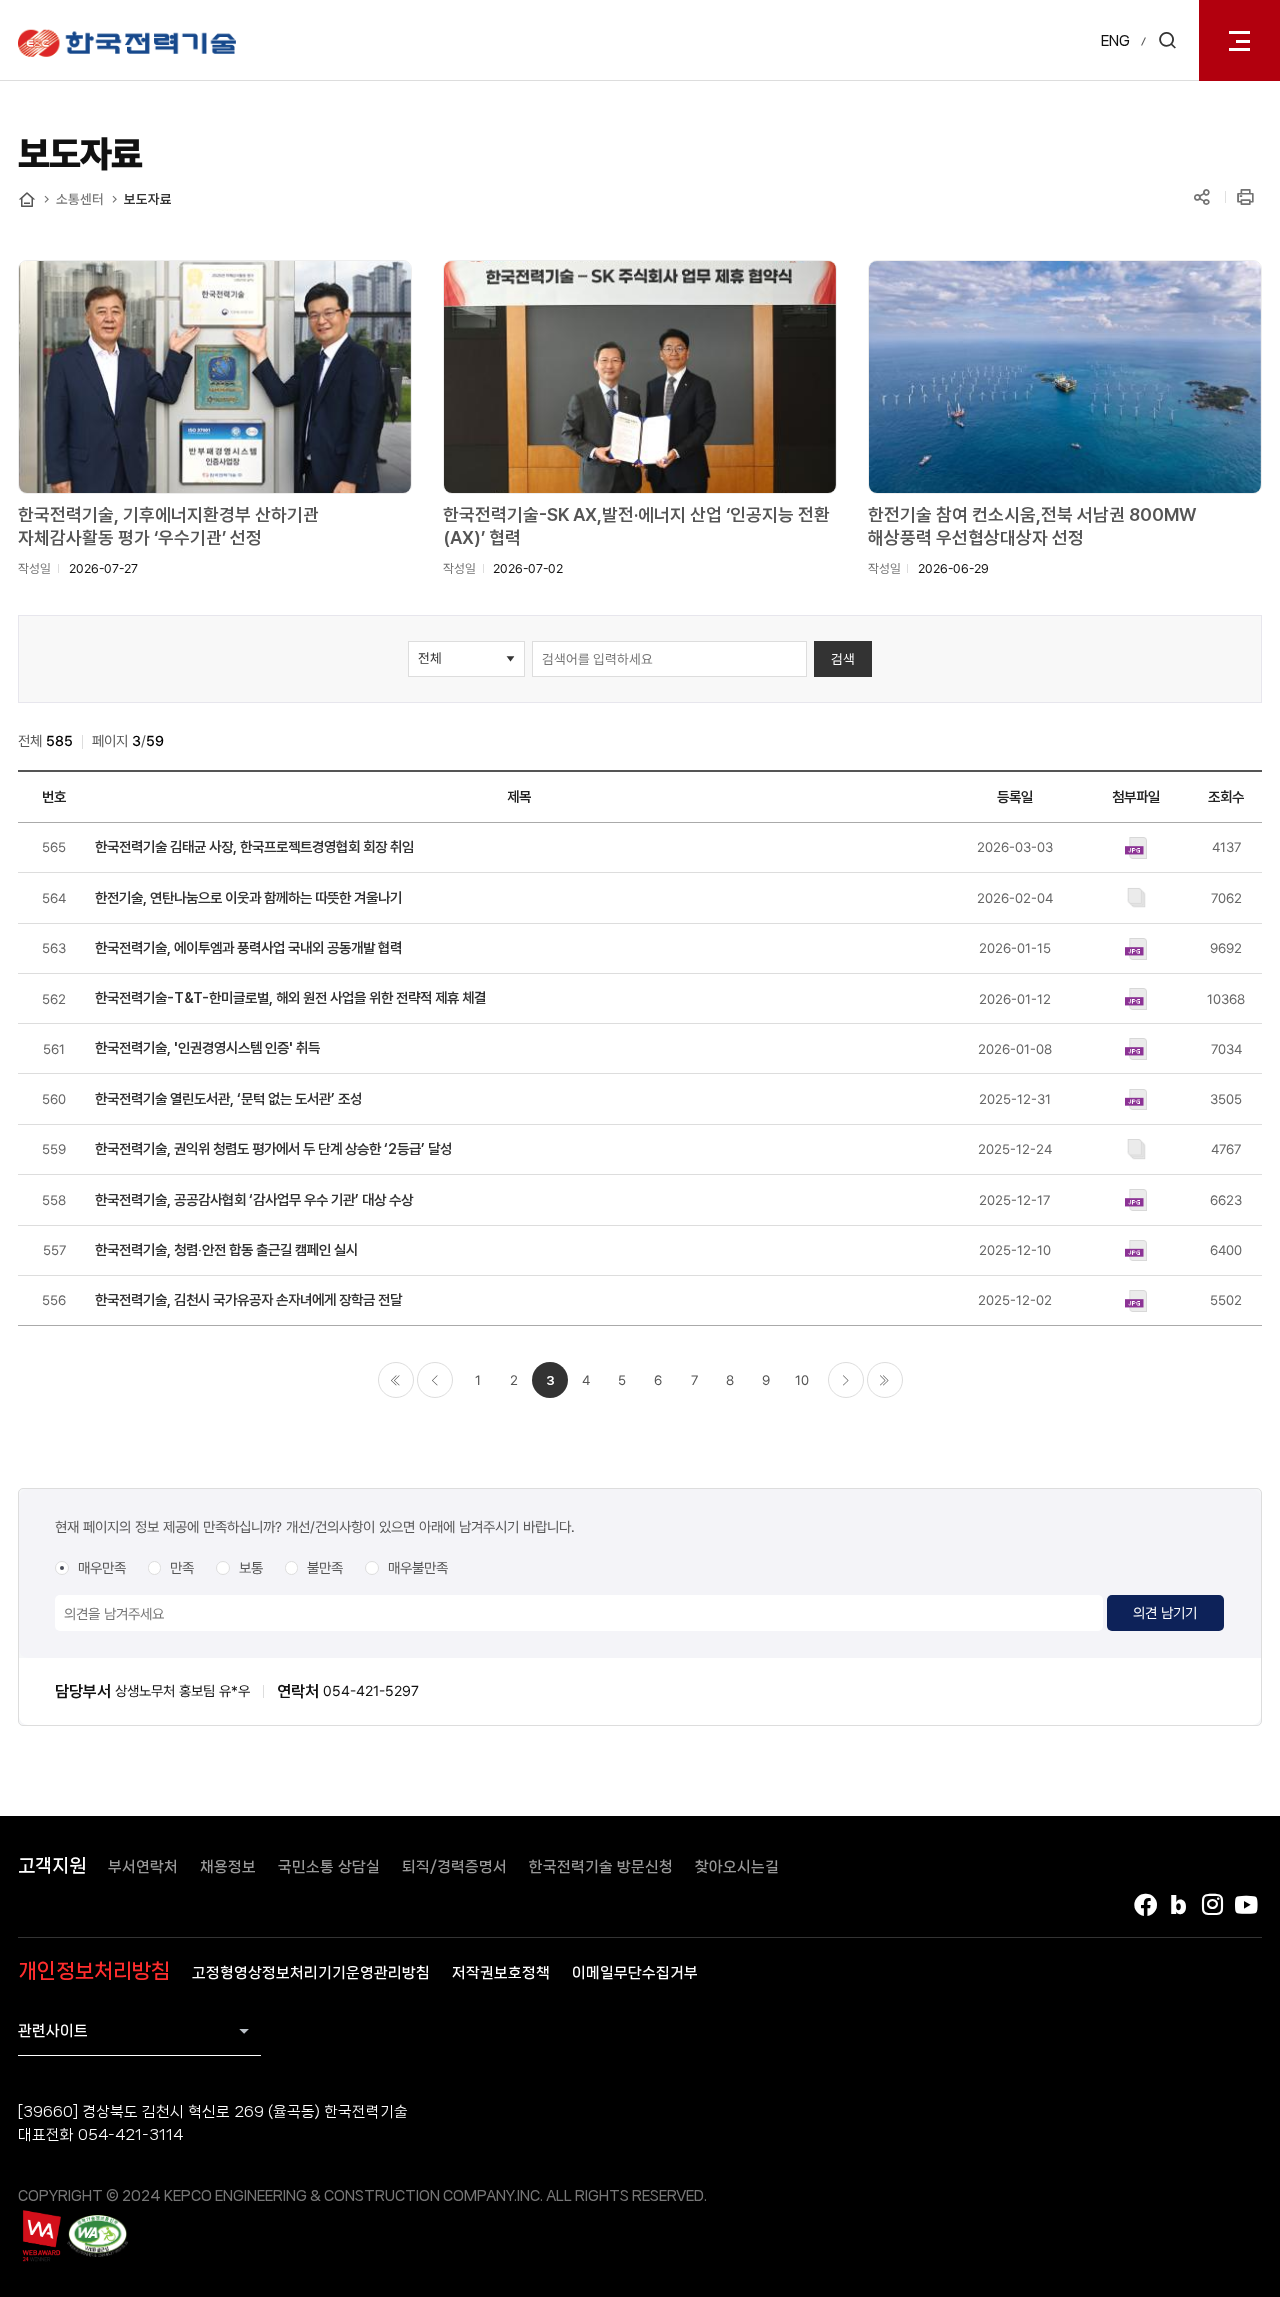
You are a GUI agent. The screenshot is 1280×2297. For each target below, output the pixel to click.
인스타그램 (1213, 1905)
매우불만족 (418, 1567)
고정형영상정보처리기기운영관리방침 (311, 1973)
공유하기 (1202, 198)
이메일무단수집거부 (635, 1973)
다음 (846, 1380)
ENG (1115, 41)
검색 (843, 659)
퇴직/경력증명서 (454, 1867)
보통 (251, 1567)
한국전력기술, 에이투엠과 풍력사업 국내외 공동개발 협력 (248, 947)
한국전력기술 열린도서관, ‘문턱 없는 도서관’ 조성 (228, 1098)
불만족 (325, 1567)
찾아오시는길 (737, 1867)
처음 (396, 1380)
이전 (435, 1380)
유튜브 (1247, 1905)
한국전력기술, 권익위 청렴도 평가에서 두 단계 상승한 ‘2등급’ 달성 (273, 1148)
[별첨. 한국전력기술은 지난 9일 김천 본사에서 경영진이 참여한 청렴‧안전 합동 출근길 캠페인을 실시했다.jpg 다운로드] (1136, 1249)
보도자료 (148, 199)
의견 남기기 (1165, 1612)
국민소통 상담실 (329, 1867)
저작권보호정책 (501, 1973)
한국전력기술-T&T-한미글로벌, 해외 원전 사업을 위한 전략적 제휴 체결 (290, 997)
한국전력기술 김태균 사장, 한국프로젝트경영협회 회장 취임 (254, 846)
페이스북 (1145, 1905)
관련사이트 (53, 2031)
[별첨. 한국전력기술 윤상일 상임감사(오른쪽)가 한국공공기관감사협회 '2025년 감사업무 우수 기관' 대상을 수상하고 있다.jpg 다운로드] (1136, 1199)
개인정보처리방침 (94, 1971)
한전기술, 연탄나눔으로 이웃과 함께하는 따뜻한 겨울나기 (248, 897)
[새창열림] (40, 2235)
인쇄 (1247, 198)
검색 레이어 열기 (1167, 40)
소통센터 (80, 199)
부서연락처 (143, 1867)
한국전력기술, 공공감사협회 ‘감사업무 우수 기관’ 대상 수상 (254, 1199)
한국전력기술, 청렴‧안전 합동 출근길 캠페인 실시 (226, 1249)
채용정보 (228, 1867)
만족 (182, 1567)
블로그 (1179, 1905)
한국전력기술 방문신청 (601, 1867)
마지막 (885, 1380)
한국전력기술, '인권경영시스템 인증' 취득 (207, 1047)
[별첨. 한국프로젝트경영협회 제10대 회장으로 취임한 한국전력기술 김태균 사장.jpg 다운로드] (1136, 846)
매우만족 (102, 1567)
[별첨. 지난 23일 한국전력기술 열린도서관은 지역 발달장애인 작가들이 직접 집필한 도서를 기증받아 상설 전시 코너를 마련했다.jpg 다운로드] (1136, 1098)
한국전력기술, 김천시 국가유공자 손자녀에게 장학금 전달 (248, 1299)
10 (802, 1380)
